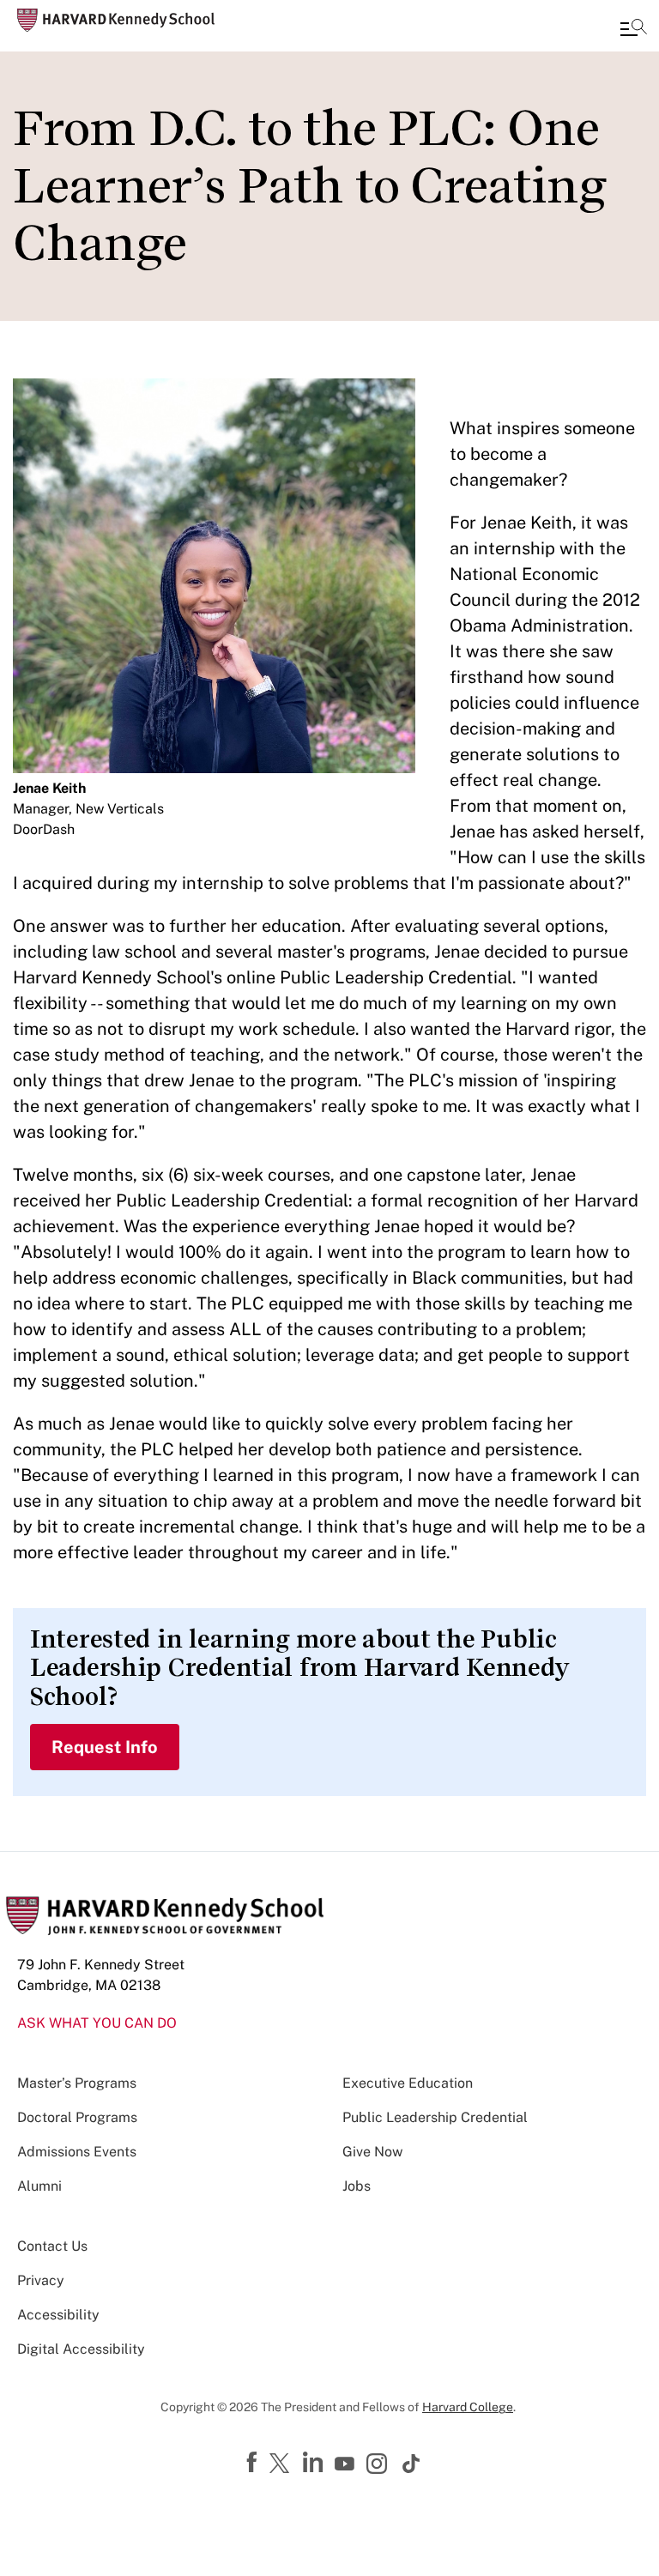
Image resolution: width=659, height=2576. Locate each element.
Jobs (357, 2186)
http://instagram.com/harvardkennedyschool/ (379, 2465)
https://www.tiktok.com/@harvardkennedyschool (412, 2464)
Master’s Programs (77, 2083)
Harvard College (468, 2407)
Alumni (39, 2186)
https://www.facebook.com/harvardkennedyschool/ (254, 2463)
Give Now (372, 2152)
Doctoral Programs (77, 2117)
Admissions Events (77, 2152)
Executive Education (408, 2083)
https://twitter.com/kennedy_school (282, 2464)
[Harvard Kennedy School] (116, 20)
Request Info (105, 1747)
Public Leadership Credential (435, 2117)
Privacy (41, 2280)
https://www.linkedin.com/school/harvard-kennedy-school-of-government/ (315, 2463)
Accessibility (58, 2315)
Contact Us (52, 2246)
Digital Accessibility (81, 2349)
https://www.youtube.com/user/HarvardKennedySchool (347, 2464)
